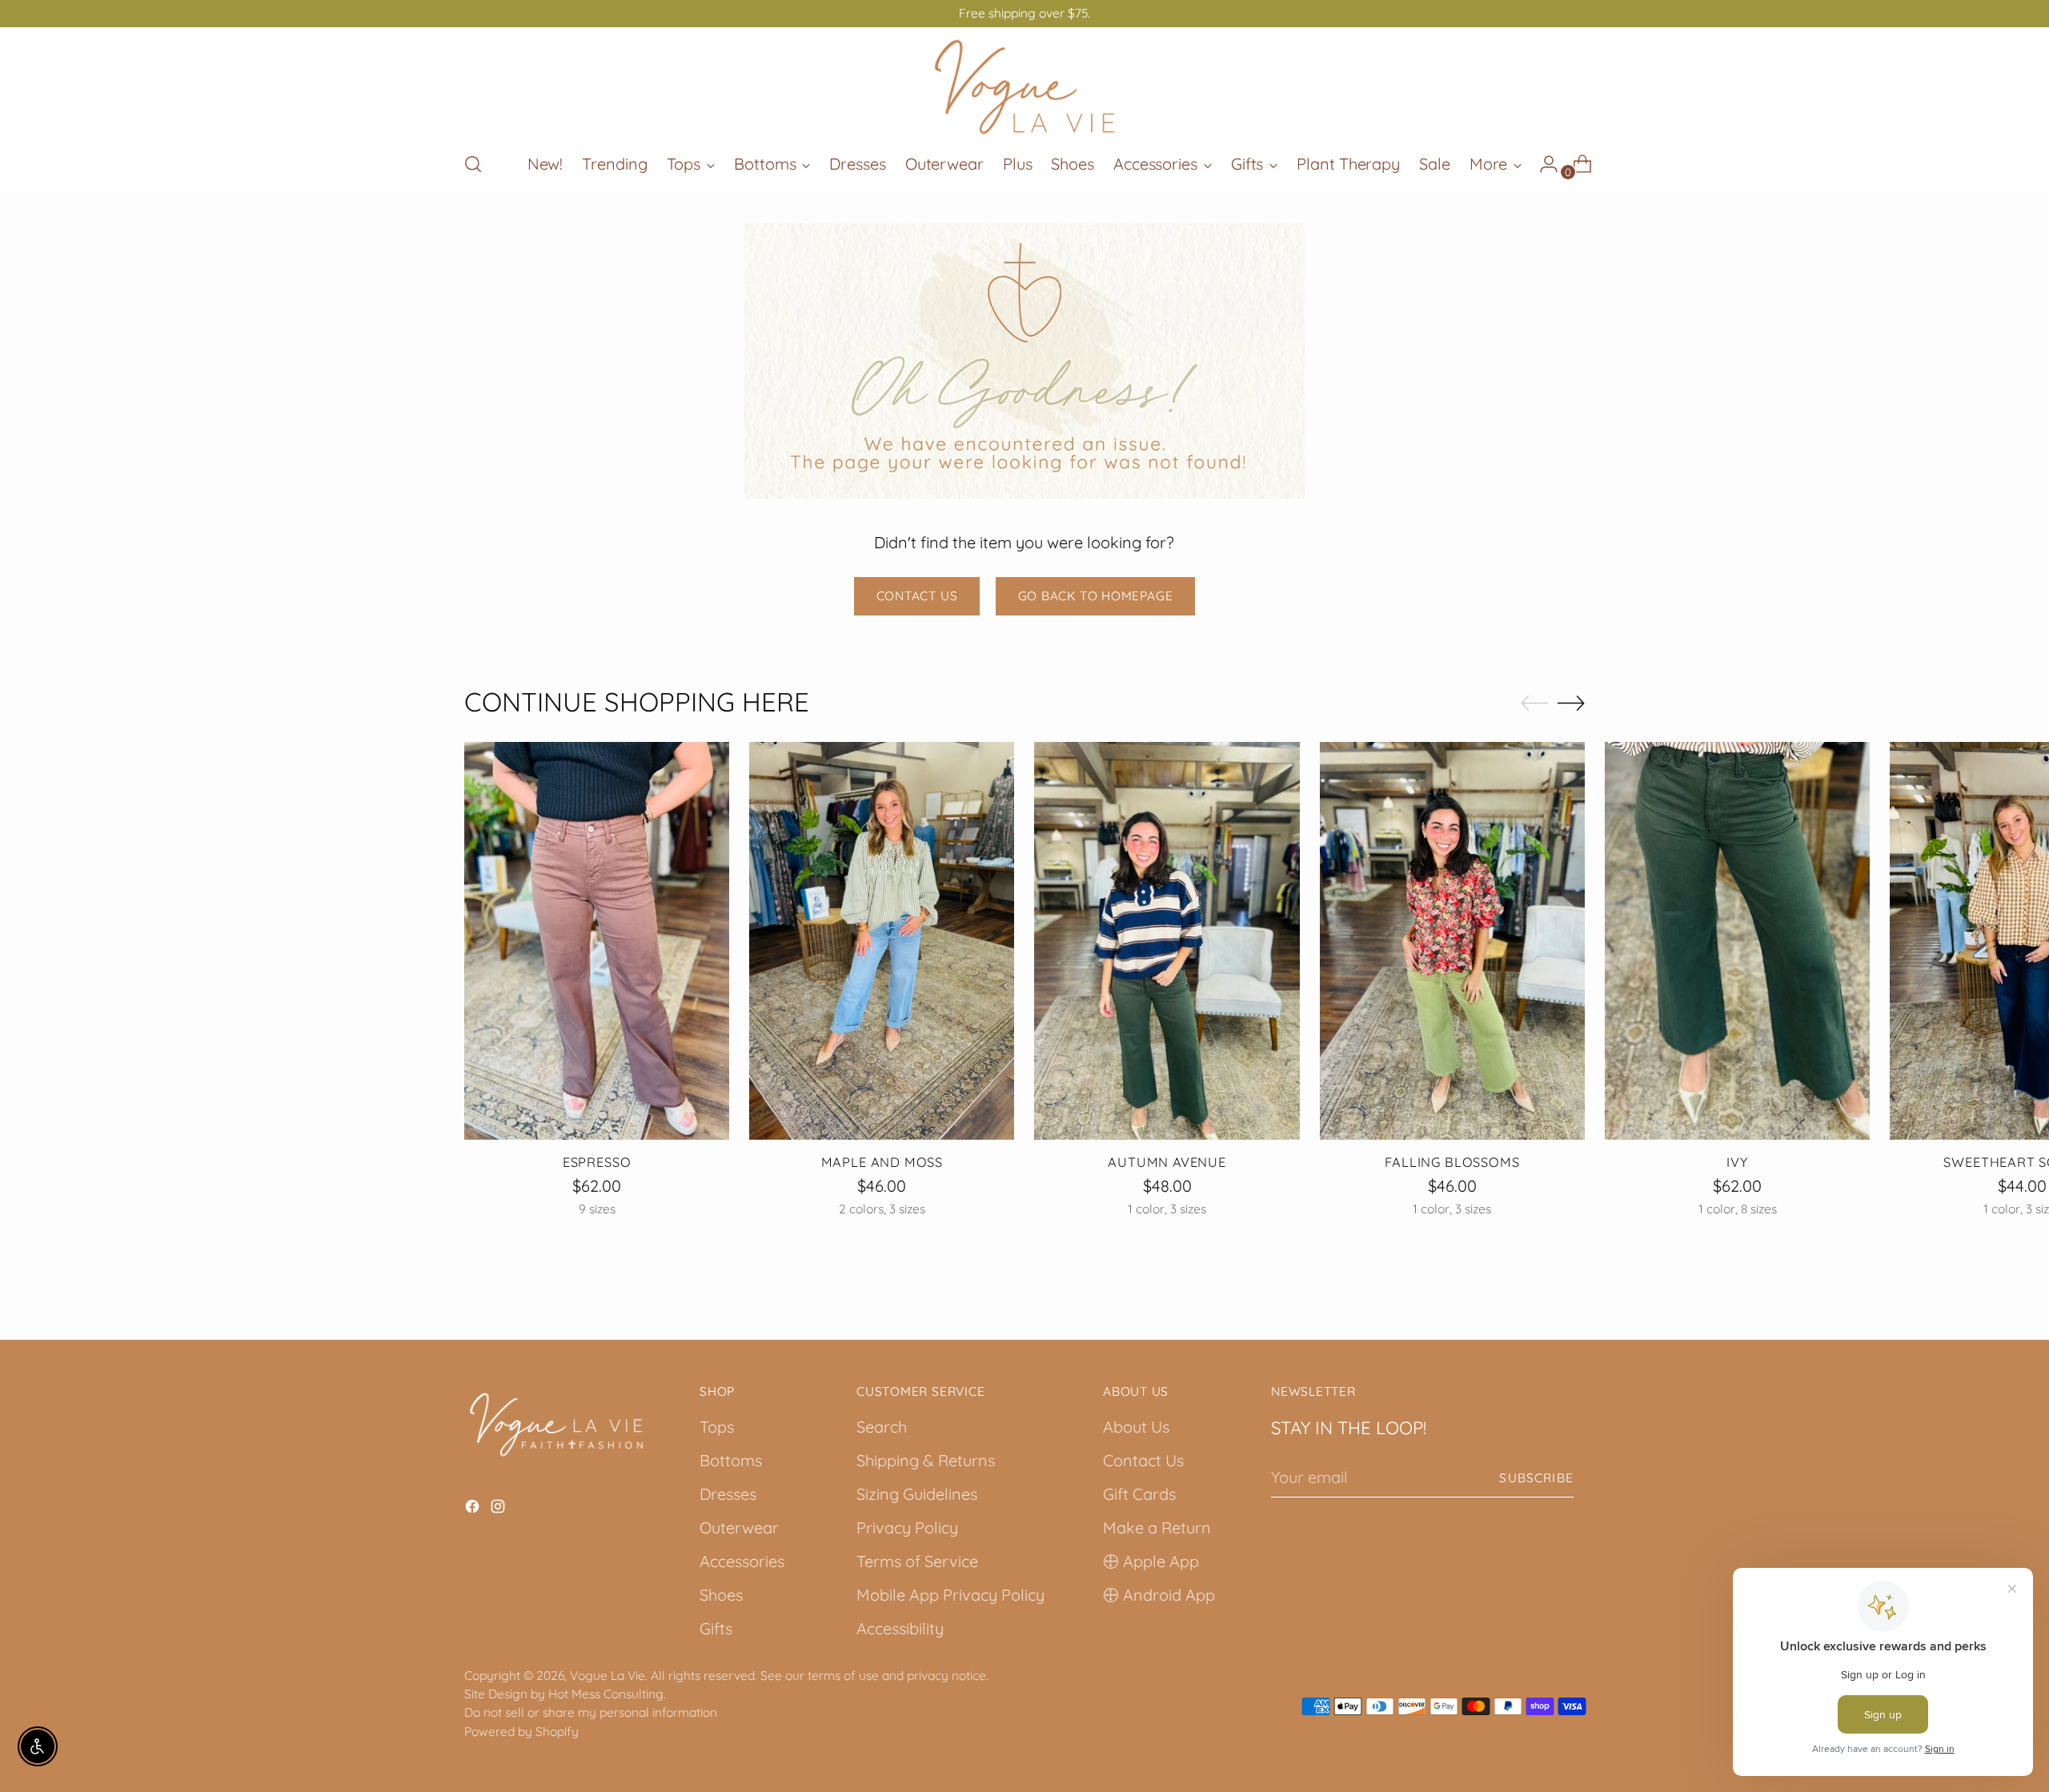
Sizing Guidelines (917, 1494)
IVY (1737, 1162)
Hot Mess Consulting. (607, 1694)
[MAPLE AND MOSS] (882, 941)
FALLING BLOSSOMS (1452, 1162)
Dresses (728, 1494)
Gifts (716, 1628)
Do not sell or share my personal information (591, 1712)
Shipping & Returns (926, 1460)
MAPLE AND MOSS (882, 1162)
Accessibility (900, 1628)
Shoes (721, 1595)
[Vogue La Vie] (1024, 87)
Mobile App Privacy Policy (950, 1595)
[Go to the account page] (1542, 164)
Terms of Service (917, 1561)
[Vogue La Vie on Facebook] (474, 1509)
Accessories (742, 1561)
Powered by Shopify (521, 1731)
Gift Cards (1139, 1494)
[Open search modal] (473, 164)
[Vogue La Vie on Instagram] (499, 1509)
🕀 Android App (1159, 1595)
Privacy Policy (907, 1527)
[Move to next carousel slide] (1571, 703)
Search (882, 1427)
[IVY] (1737, 941)
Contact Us (1143, 1460)
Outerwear (739, 1527)
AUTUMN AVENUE (1167, 1162)
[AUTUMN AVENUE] (1167, 941)
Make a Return (1157, 1527)
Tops (717, 1427)
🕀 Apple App (1151, 1561)
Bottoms (731, 1460)
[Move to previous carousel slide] (1534, 704)
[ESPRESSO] (597, 941)
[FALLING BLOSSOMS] (1452, 941)
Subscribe (1536, 1477)
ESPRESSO (597, 1162)
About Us (1136, 1427)
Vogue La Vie (607, 1675)
